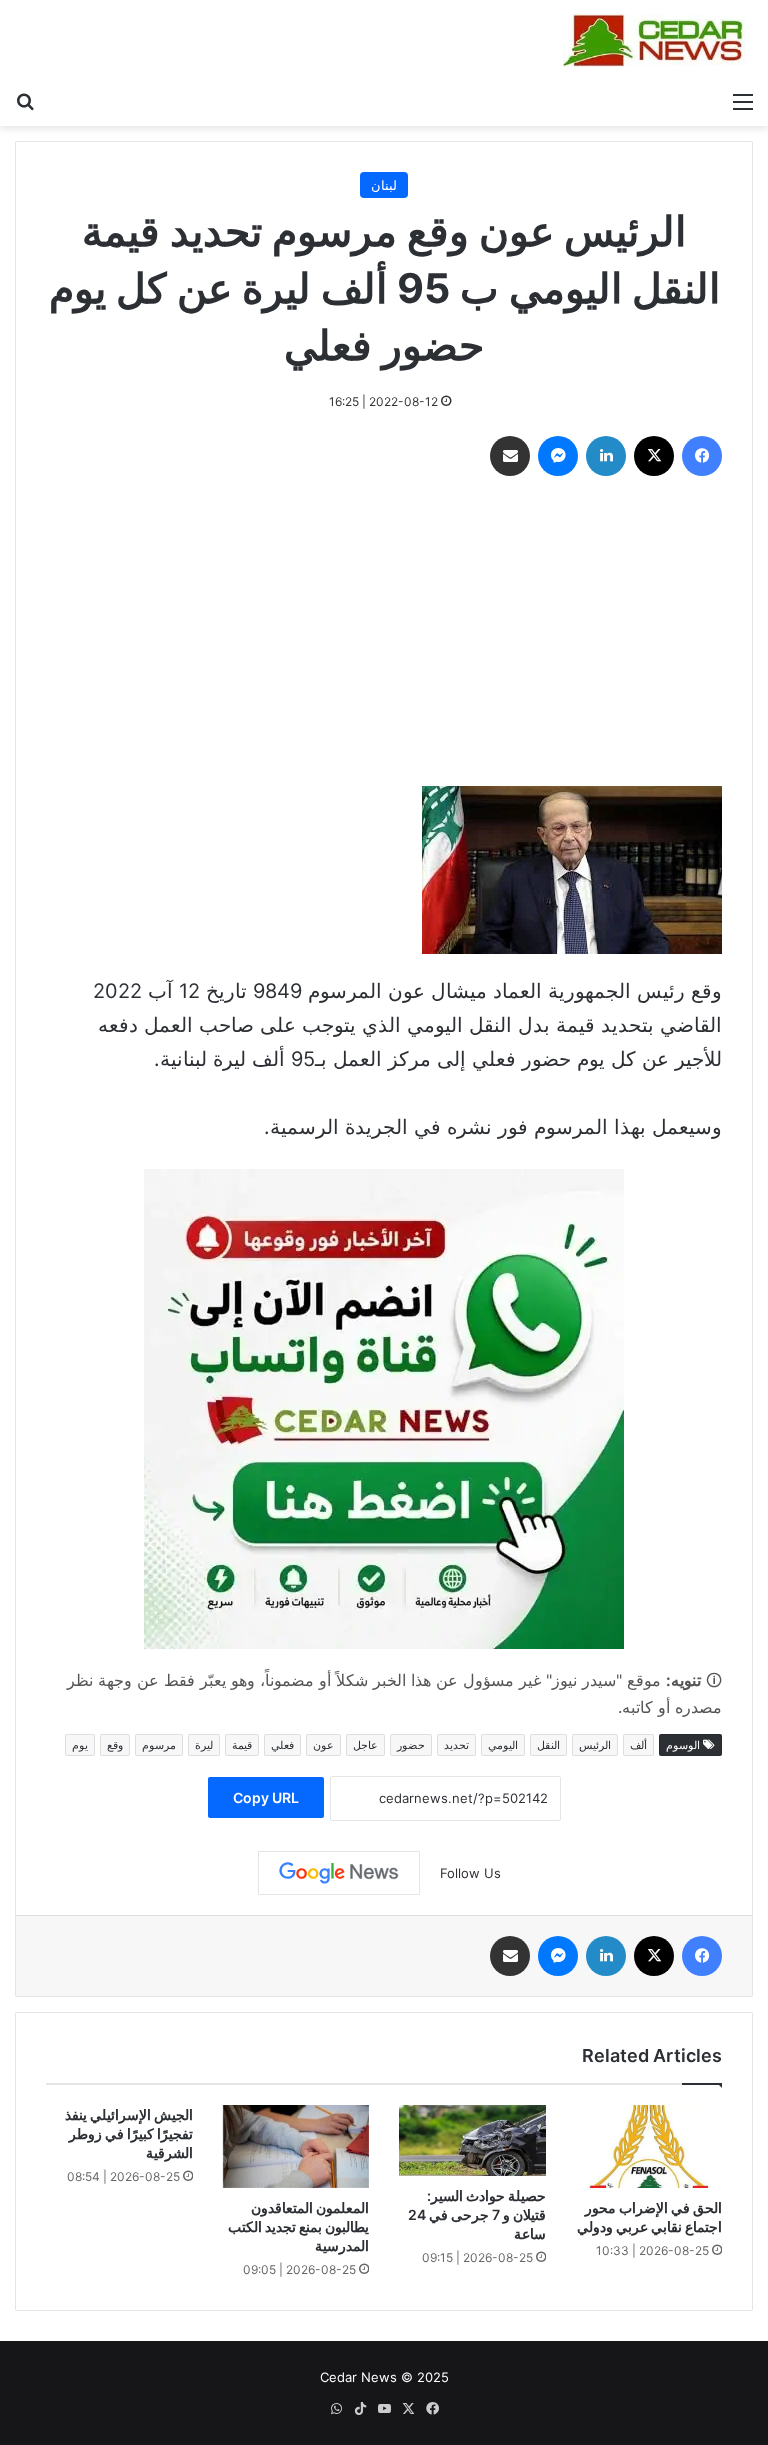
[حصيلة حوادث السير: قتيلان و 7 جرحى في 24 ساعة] (472, 2140)
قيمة (242, 1745)
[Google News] (339, 1873)
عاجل (365, 1745)
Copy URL (266, 1797)
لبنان (384, 185)
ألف (638, 1745)
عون (323, 1745)
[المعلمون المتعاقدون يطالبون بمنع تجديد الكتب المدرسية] (296, 2146)
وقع (115, 1745)
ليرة (204, 1745)
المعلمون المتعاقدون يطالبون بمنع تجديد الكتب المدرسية (298, 2226)
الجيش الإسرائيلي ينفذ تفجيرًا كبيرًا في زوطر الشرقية (129, 2133)
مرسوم (159, 1745)
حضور (411, 1745)
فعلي (282, 1745)
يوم (80, 1745)
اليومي (503, 1745)
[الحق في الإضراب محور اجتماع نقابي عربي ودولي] (649, 2146)
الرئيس (595, 1745)
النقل (548, 1745)
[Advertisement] (384, 636)
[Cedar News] (658, 40)
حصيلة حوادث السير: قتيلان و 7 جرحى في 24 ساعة (477, 2214)
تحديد (456, 1745)
